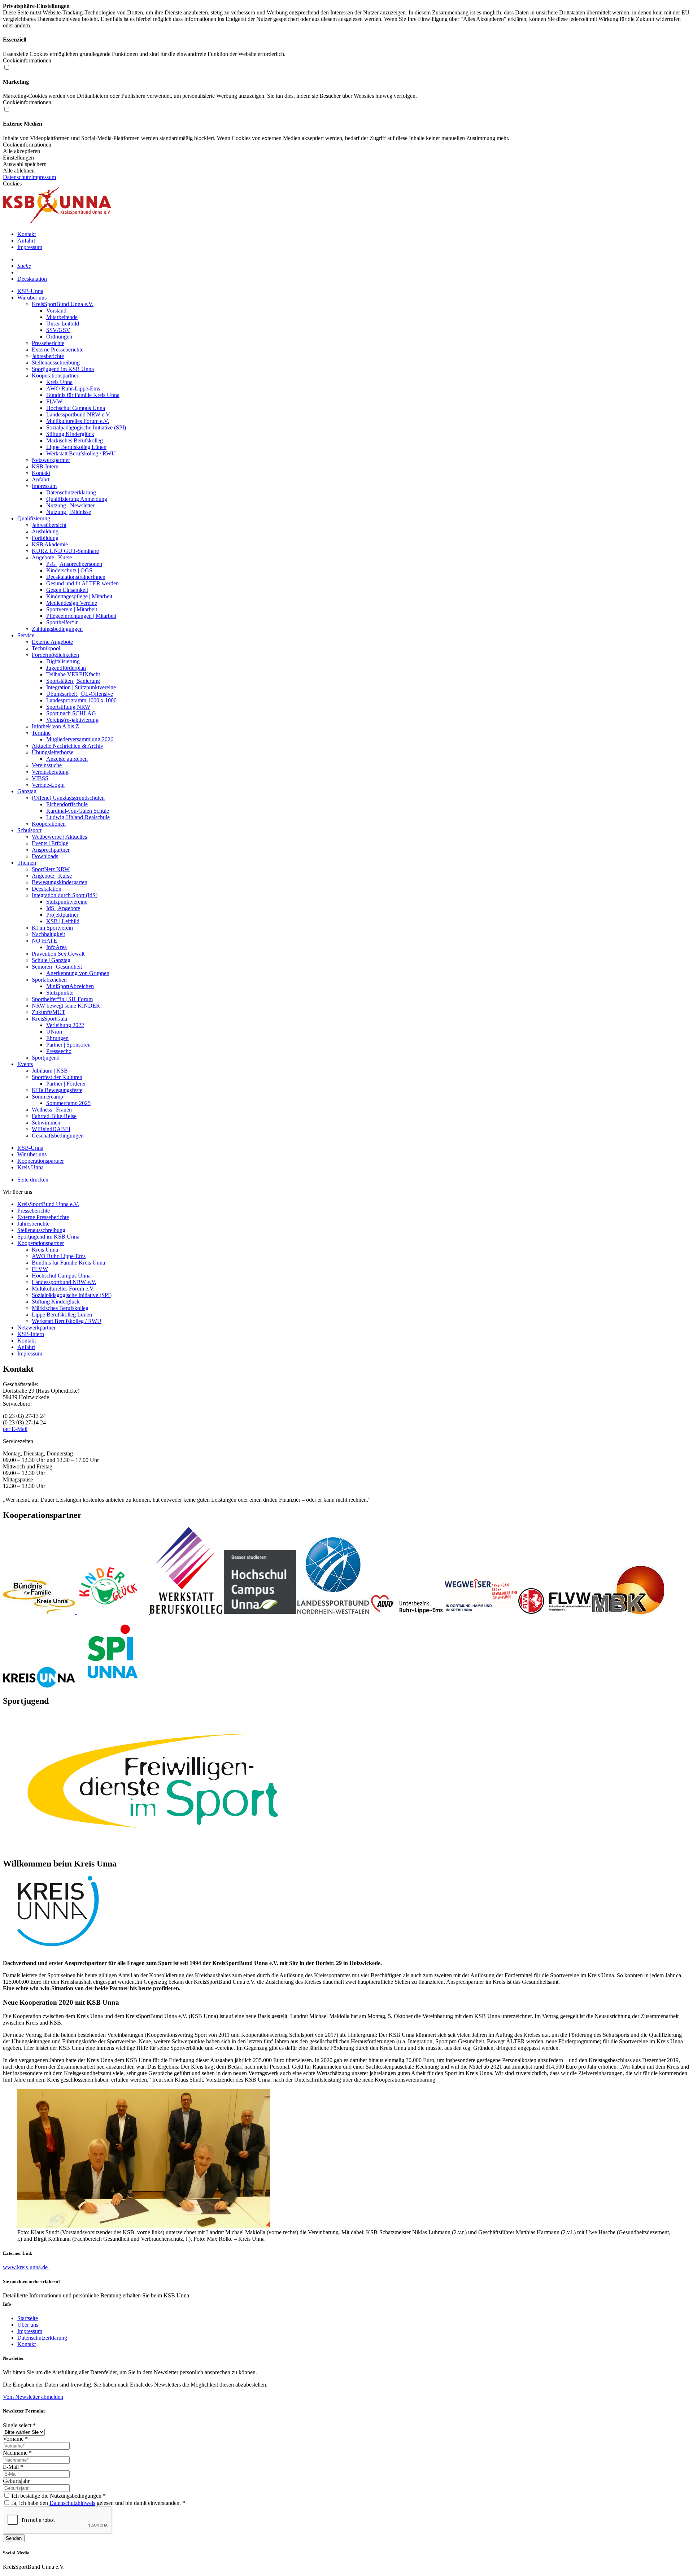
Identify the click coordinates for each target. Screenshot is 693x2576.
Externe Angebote (52, 642)
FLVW (54, 401)
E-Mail (13, 2467)
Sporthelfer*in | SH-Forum (62, 999)
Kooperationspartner (55, 376)
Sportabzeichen (49, 980)
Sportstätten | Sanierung (73, 681)
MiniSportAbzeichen (70, 986)
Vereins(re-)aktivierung (72, 720)
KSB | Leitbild (63, 921)
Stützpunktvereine (67, 902)
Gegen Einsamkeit (67, 590)
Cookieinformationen (27, 145)
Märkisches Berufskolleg (75, 440)
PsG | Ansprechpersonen (74, 564)
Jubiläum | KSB (50, 1071)
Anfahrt (26, 241)
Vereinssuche (47, 765)
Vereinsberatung (50, 772)
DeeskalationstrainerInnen (76, 577)
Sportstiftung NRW (68, 707)
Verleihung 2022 (65, 1025)
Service (26, 635)
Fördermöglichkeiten (55, 655)
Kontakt (27, 234)
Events (25, 1064)
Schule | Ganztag (51, 960)
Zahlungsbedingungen (57, 629)
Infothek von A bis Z (55, 726)
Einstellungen (18, 158)
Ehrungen (57, 1038)
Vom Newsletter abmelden (33, 2397)
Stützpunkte (60, 993)
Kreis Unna (59, 382)
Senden (14, 2538)
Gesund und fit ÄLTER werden (82, 583)
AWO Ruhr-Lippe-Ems (73, 388)
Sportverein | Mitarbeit (72, 609)
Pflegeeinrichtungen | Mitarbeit (81, 616)
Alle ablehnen (19, 171)
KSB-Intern (45, 466)
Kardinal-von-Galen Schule (78, 811)
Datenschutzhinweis (72, 2503)
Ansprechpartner (51, 850)
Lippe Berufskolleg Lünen (76, 447)
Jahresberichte (48, 356)
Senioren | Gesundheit (57, 967)
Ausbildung (45, 531)
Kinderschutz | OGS (69, 570)
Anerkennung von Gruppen (78, 973)
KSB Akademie (50, 544)
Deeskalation (32, 279)
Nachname (17, 2453)
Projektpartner (62, 915)
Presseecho (59, 1051)
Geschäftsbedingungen (58, 1136)
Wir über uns (32, 298)
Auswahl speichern (25, 164)
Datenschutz (17, 177)
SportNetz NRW (51, 869)
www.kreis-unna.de (26, 2267)
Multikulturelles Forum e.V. (78, 421)
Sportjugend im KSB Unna (63, 369)
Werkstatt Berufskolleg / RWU (81, 453)
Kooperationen (49, 824)
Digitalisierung (63, 661)
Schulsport (29, 830)
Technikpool (46, 648)
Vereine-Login (48, 785)
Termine (41, 733)
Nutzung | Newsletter (70, 505)
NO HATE (44, 941)
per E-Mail (15, 1429)
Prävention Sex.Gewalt (58, 954)
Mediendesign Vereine (72, 603)
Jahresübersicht (49, 525)
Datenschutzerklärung (71, 492)
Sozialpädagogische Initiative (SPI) (86, 427)
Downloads (45, 856)
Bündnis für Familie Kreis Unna (83, 395)
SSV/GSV (58, 330)
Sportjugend (46, 1058)
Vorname (15, 2439)
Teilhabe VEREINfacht (73, 674)
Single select (19, 2425)
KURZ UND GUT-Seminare (65, 551)
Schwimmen (46, 1123)
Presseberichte (48, 343)
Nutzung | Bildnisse (69, 512)
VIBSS (40, 778)
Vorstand (56, 311)
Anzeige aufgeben (67, 759)
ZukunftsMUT (49, 1012)
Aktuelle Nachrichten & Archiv (67, 746)
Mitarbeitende (62, 317)
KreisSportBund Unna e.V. (63, 304)
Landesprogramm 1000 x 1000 (81, 700)
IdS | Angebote (63, 908)
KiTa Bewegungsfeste (57, 1090)
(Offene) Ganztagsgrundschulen (68, 798)
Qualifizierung (34, 518)
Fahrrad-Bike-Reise (54, 1116)
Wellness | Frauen (52, 1110)
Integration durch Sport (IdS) (65, 895)
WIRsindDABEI (51, 1129)
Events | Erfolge (50, 843)
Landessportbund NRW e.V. (79, 414)
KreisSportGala (49, 1019)
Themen (27, 863)
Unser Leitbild (63, 324)
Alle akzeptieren (21, 151)
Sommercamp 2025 (68, 1103)
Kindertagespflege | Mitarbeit (79, 596)
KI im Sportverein (52, 928)
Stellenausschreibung (56, 363)
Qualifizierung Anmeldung (77, 499)
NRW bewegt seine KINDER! (67, 1006)
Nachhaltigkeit (48, 934)
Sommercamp (47, 1097)
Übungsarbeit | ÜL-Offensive (80, 694)
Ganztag (27, 791)
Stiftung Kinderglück (70, 434)
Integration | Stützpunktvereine (81, 687)
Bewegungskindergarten (60, 882)
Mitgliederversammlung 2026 (80, 739)
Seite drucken (33, 1180)
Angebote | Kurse (52, 557)
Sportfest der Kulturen (57, 1077)
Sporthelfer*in (62, 622)
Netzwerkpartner (51, 460)
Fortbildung (45, 538)
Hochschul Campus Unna (76, 408)
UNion (54, 1032)
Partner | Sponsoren (68, 1045)
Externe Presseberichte (58, 350)
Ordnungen (59, 337)
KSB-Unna (30, 291)
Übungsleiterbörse (53, 752)
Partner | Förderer (66, 1084)
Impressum (43, 177)
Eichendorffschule (67, 804)
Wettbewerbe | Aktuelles (59, 837)
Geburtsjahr (16, 2481)
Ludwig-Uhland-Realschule (78, 817)
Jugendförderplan (66, 668)
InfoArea (56, 947)
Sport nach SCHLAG (71, 713)
